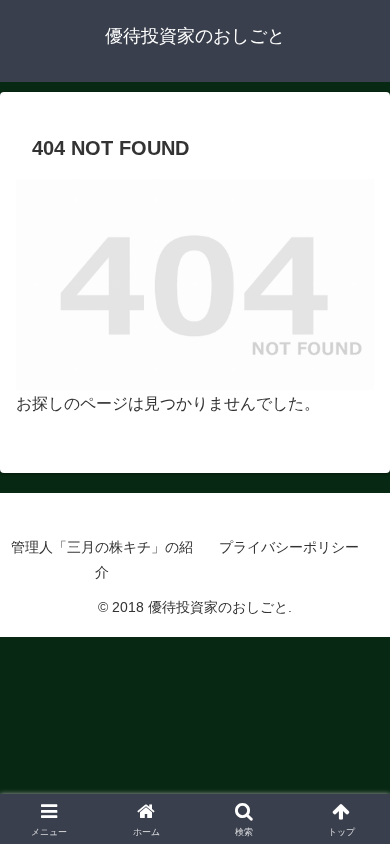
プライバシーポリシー (289, 547)
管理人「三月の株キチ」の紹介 (102, 559)
